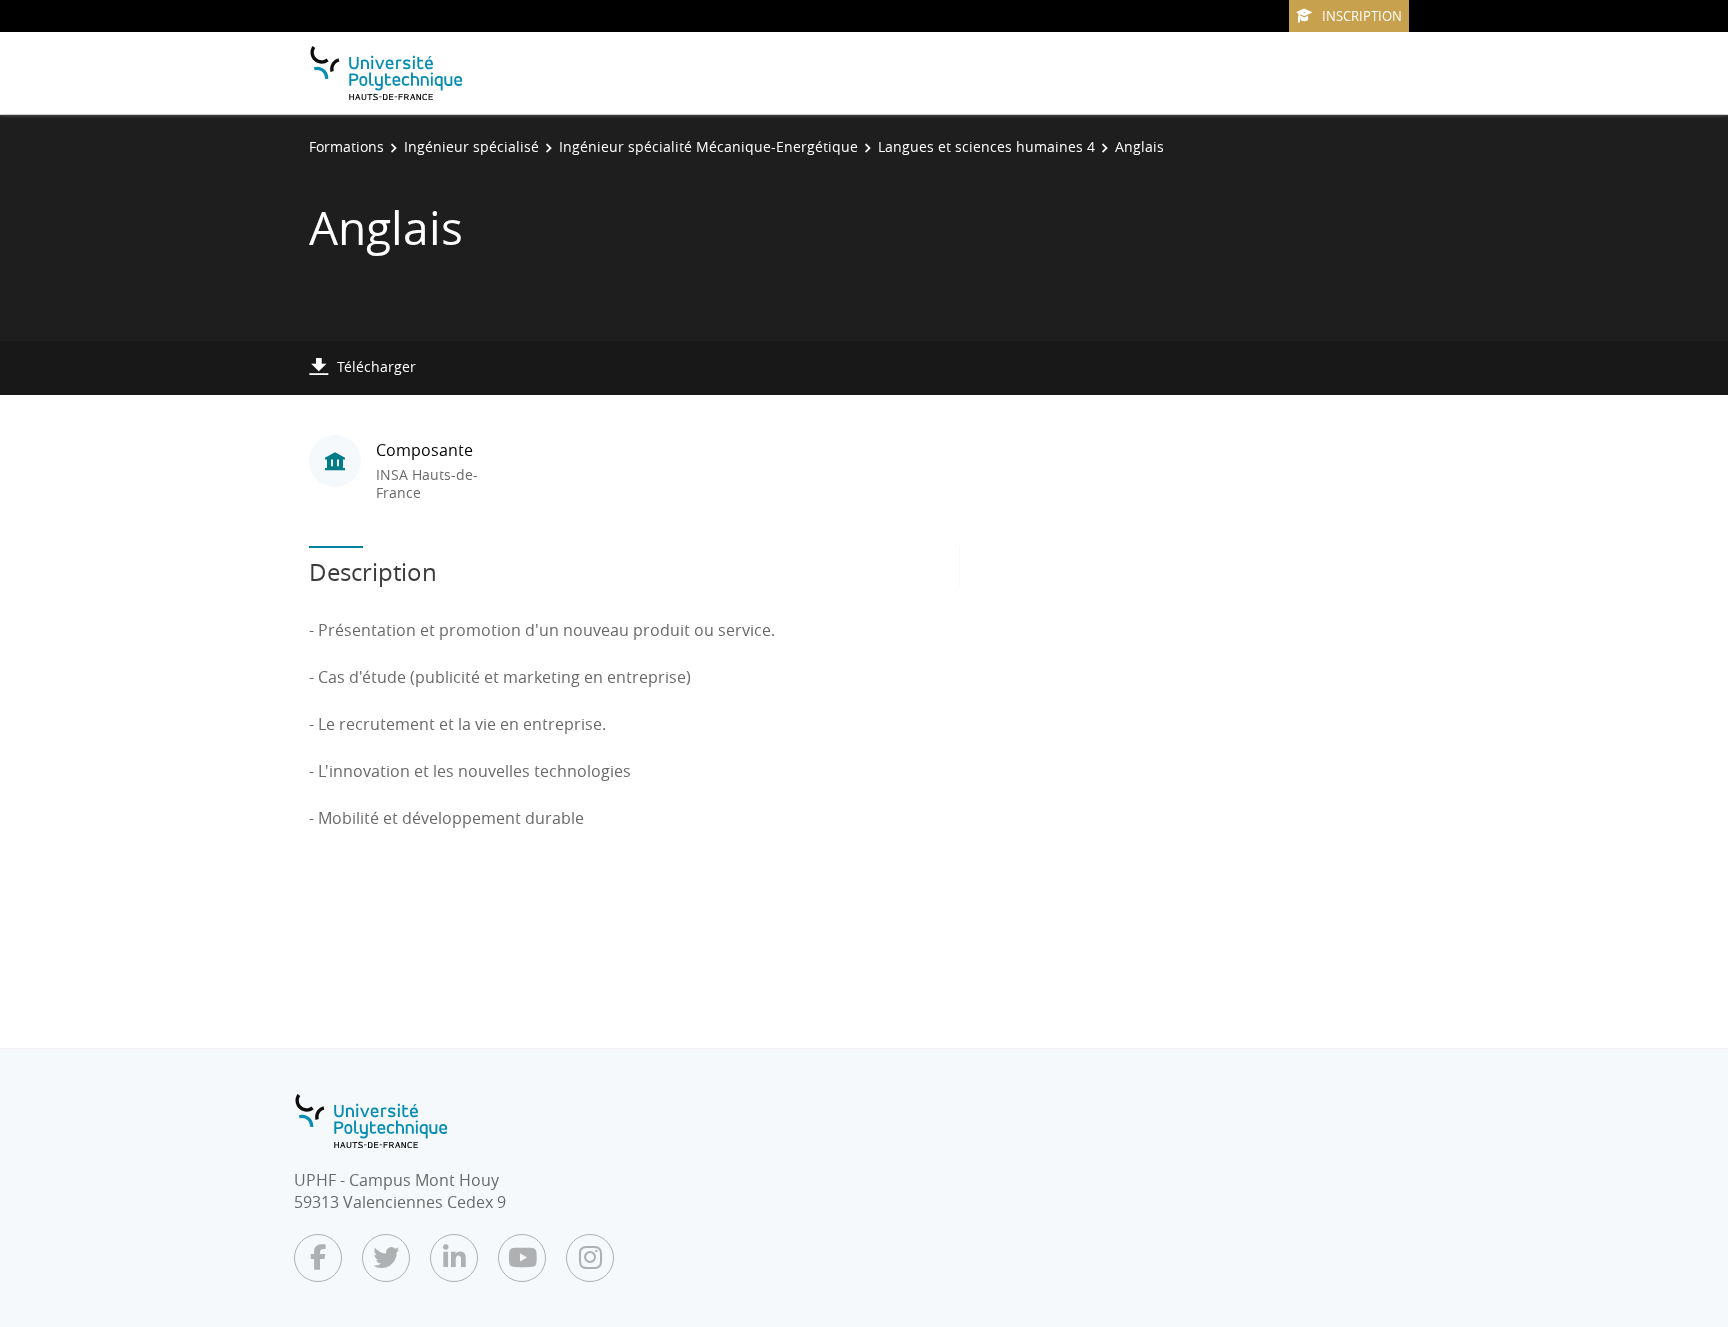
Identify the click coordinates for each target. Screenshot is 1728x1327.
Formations (346, 146)
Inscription (1362, 16)
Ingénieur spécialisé (471, 146)
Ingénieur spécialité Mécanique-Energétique (708, 146)
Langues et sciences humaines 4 (986, 146)
